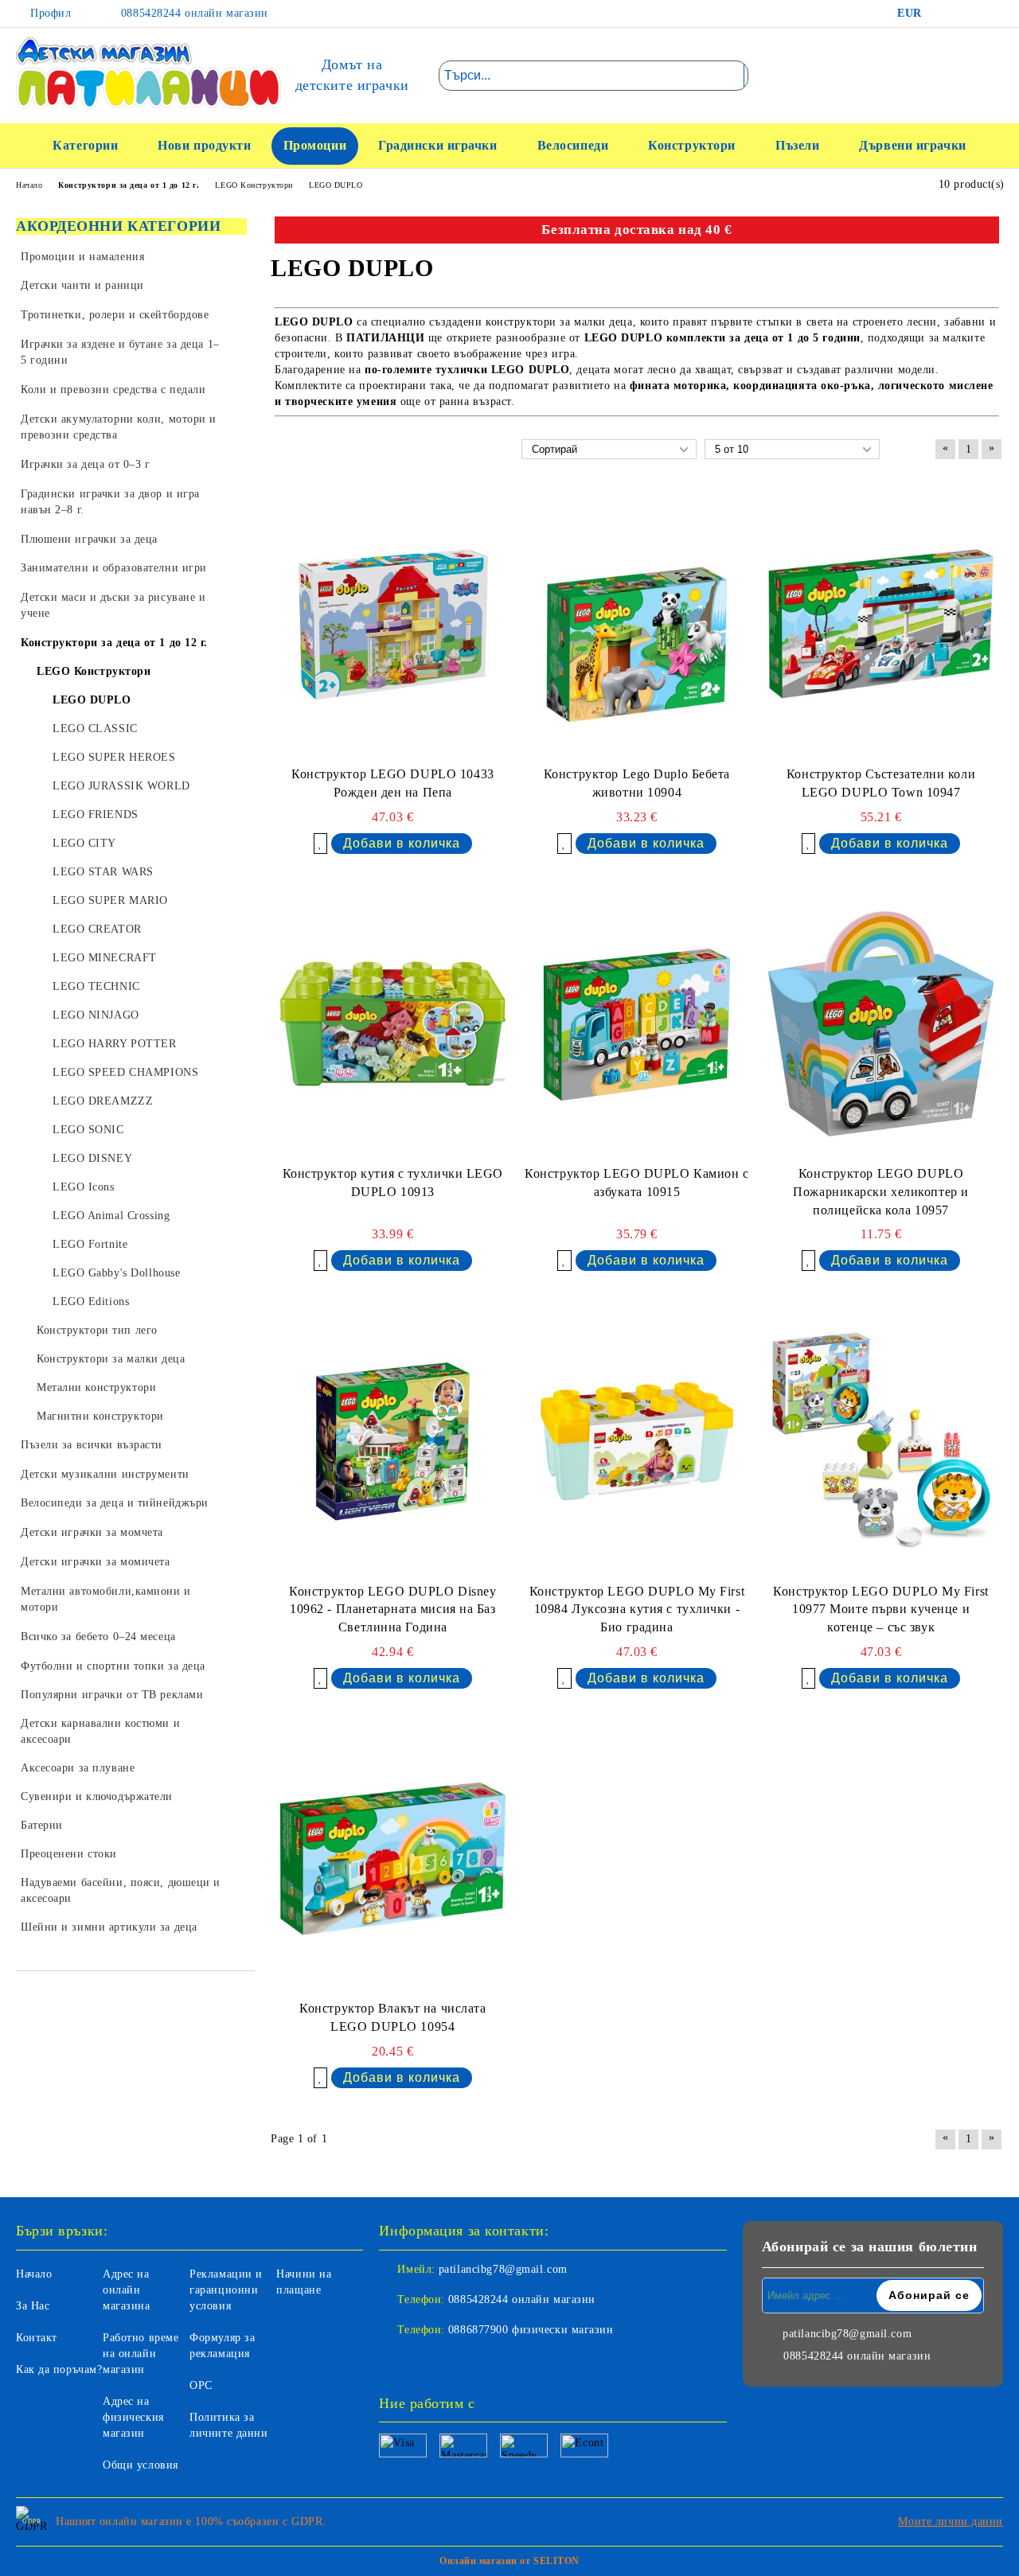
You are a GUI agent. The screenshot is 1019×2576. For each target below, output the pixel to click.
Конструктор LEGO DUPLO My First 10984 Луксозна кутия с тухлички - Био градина (637, 1610)
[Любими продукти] (962, 75)
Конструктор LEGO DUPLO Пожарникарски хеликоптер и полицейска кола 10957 (881, 1192)
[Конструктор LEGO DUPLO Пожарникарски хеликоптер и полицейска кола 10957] (881, 1024)
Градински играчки (438, 145)
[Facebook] (943, 14)
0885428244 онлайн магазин (193, 13)
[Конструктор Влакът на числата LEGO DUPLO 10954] (393, 1859)
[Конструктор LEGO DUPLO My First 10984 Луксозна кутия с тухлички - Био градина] (637, 1441)
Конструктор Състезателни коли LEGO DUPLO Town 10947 (881, 783)
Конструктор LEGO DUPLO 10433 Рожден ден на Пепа (393, 783)
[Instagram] (991, 14)
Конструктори (692, 145)
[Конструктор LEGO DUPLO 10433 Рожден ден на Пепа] (393, 624)
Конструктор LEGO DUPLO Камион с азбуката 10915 (636, 1183)
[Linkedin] (462, 2362)
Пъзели (797, 145)
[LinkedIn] (967, 14)
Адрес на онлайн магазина (126, 2290)
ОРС (201, 2385)
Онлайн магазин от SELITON (509, 2561)
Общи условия (141, 2465)
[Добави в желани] (321, 844)
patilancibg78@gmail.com (503, 2269)
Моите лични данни (951, 2521)
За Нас (33, 2306)
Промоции (315, 145)
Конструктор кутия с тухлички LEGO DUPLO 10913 (393, 1183)
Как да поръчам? (59, 2369)
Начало (34, 2274)
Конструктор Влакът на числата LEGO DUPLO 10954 (392, 2017)
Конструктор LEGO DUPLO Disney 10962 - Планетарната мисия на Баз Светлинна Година (392, 1610)
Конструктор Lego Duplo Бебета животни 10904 (637, 783)
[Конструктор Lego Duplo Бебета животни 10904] (637, 624)
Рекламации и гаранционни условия (226, 2290)
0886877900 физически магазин (531, 2330)
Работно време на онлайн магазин (141, 2354)
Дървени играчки (912, 145)
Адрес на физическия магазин (133, 2417)
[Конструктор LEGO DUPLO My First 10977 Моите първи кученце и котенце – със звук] (881, 1441)
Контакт (37, 2338)
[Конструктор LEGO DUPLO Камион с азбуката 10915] (637, 1024)
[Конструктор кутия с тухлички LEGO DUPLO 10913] (393, 1024)
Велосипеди (573, 145)
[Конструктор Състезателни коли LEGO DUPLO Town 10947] (881, 624)
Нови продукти (204, 145)
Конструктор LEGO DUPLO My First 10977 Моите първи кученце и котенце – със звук (880, 1610)
